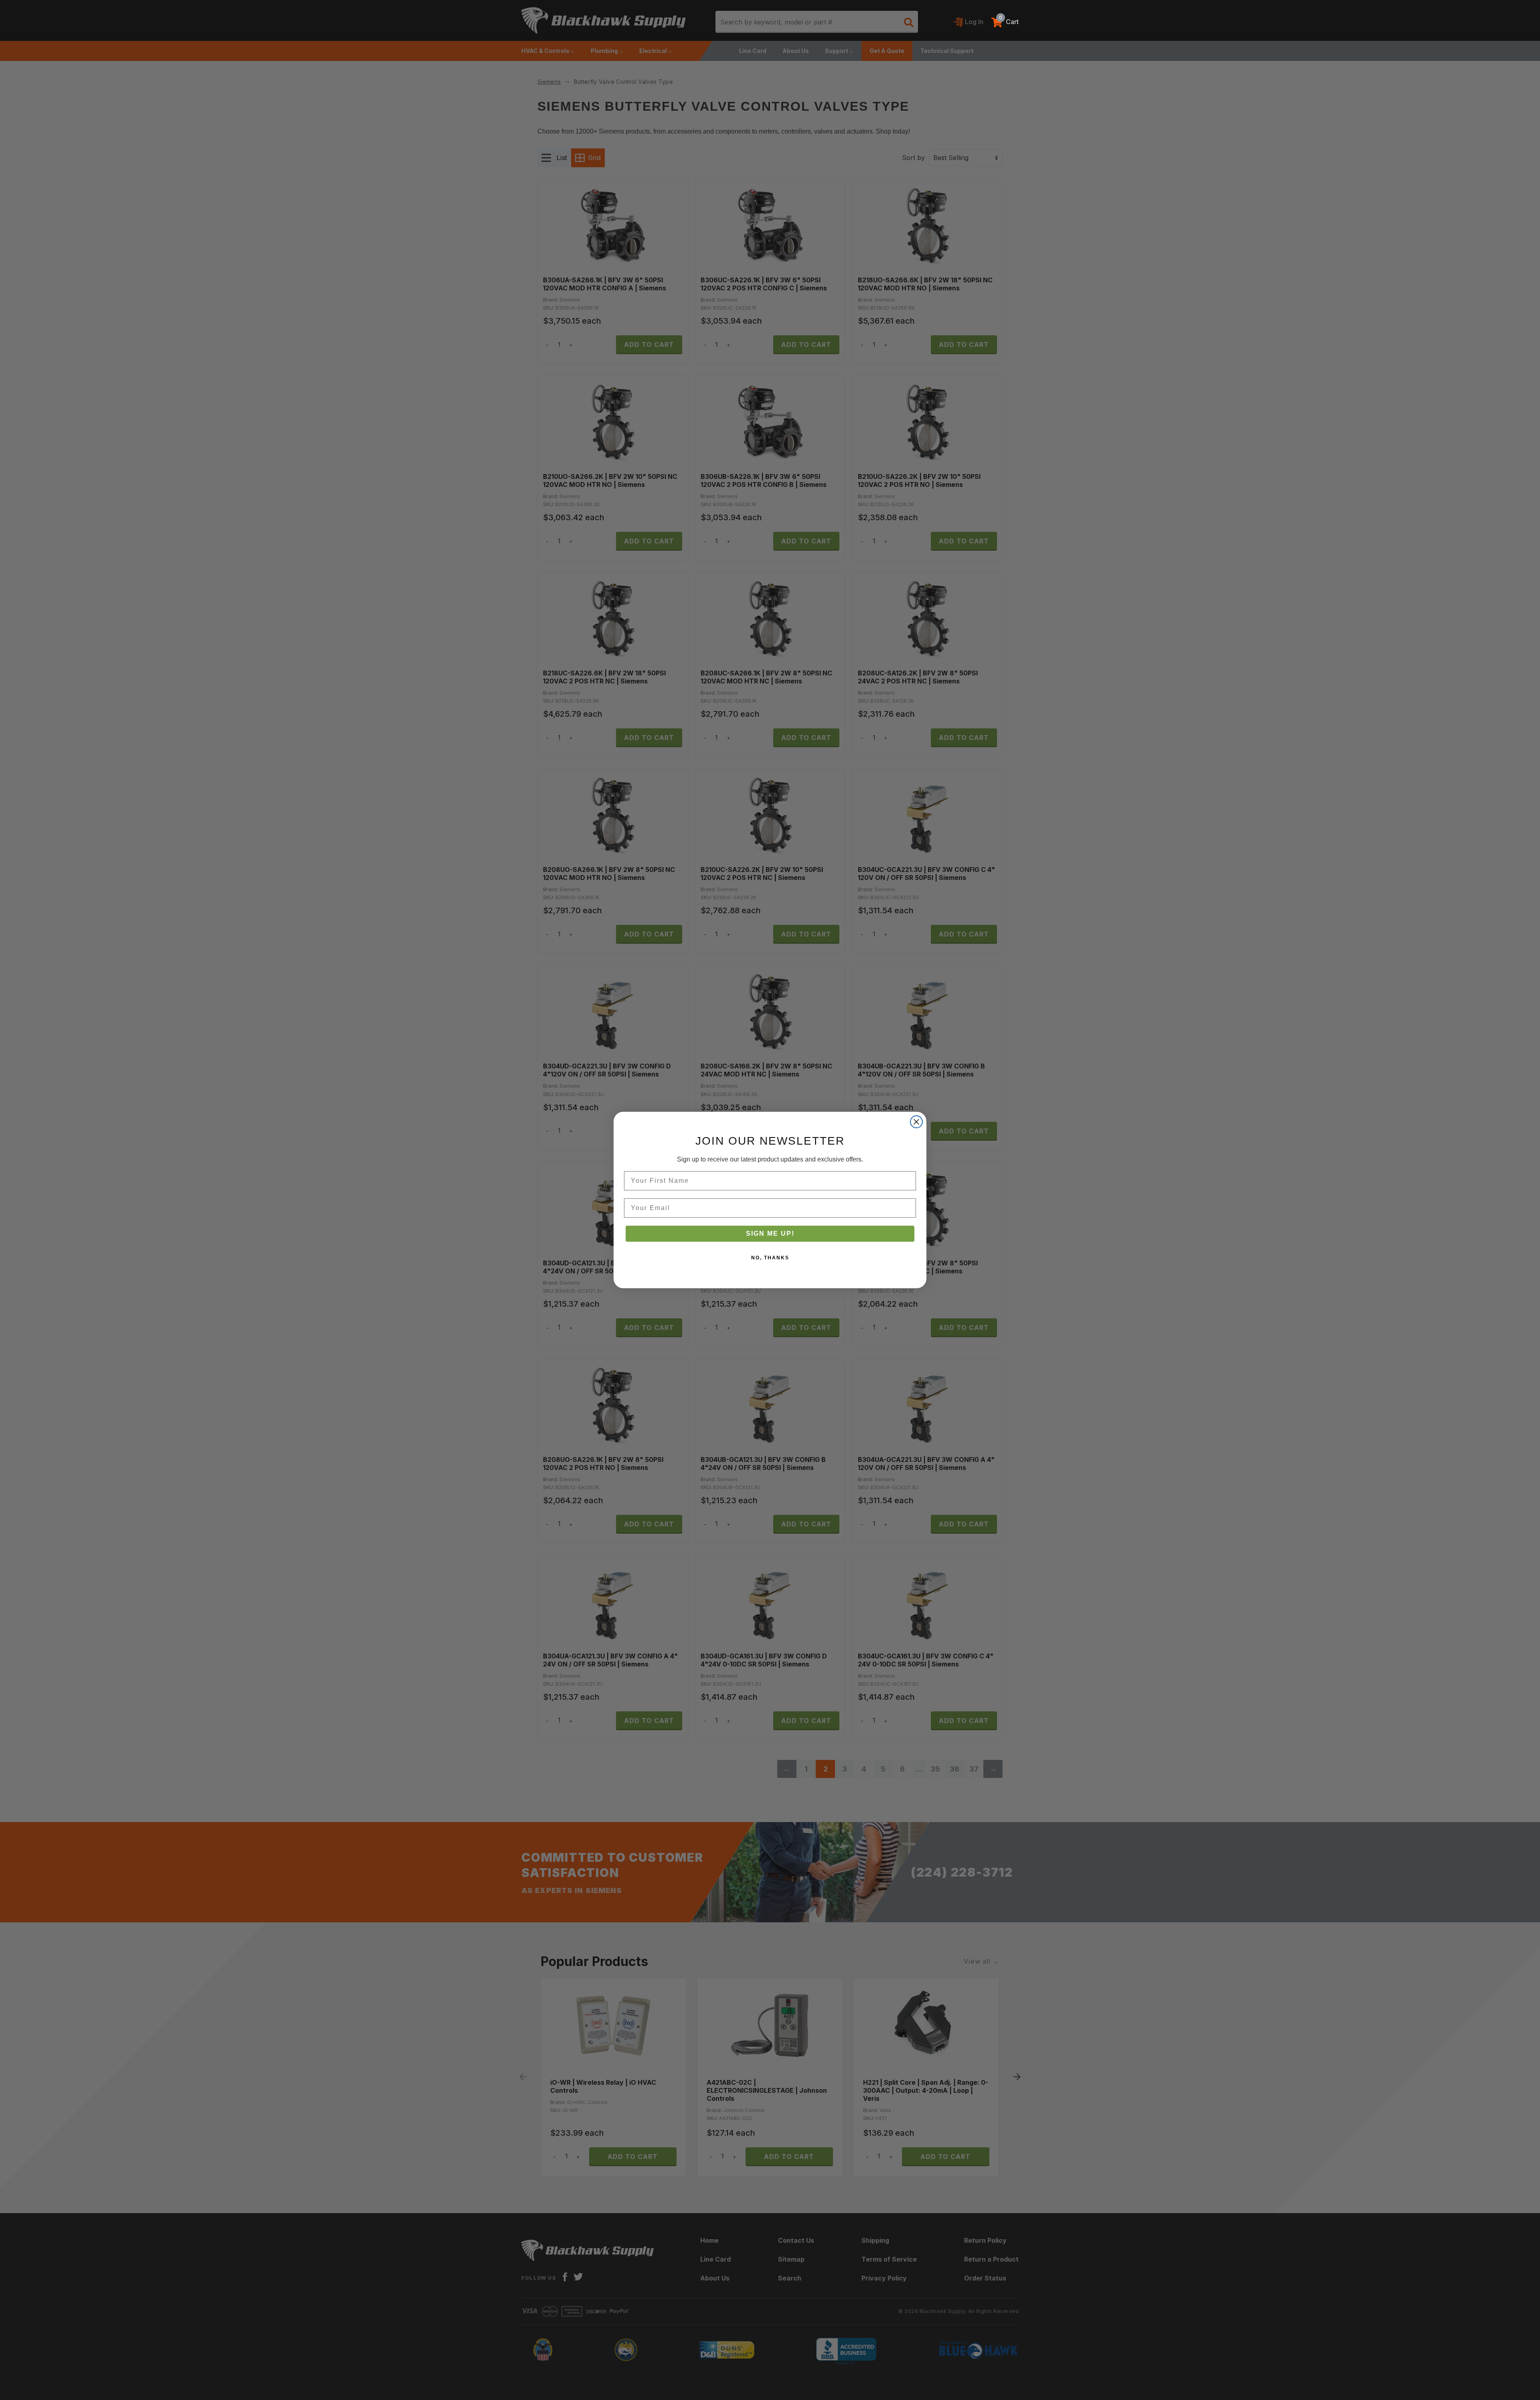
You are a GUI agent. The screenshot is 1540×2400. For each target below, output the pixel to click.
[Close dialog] (916, 1122)
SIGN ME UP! (770, 1233)
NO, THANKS (770, 1258)
